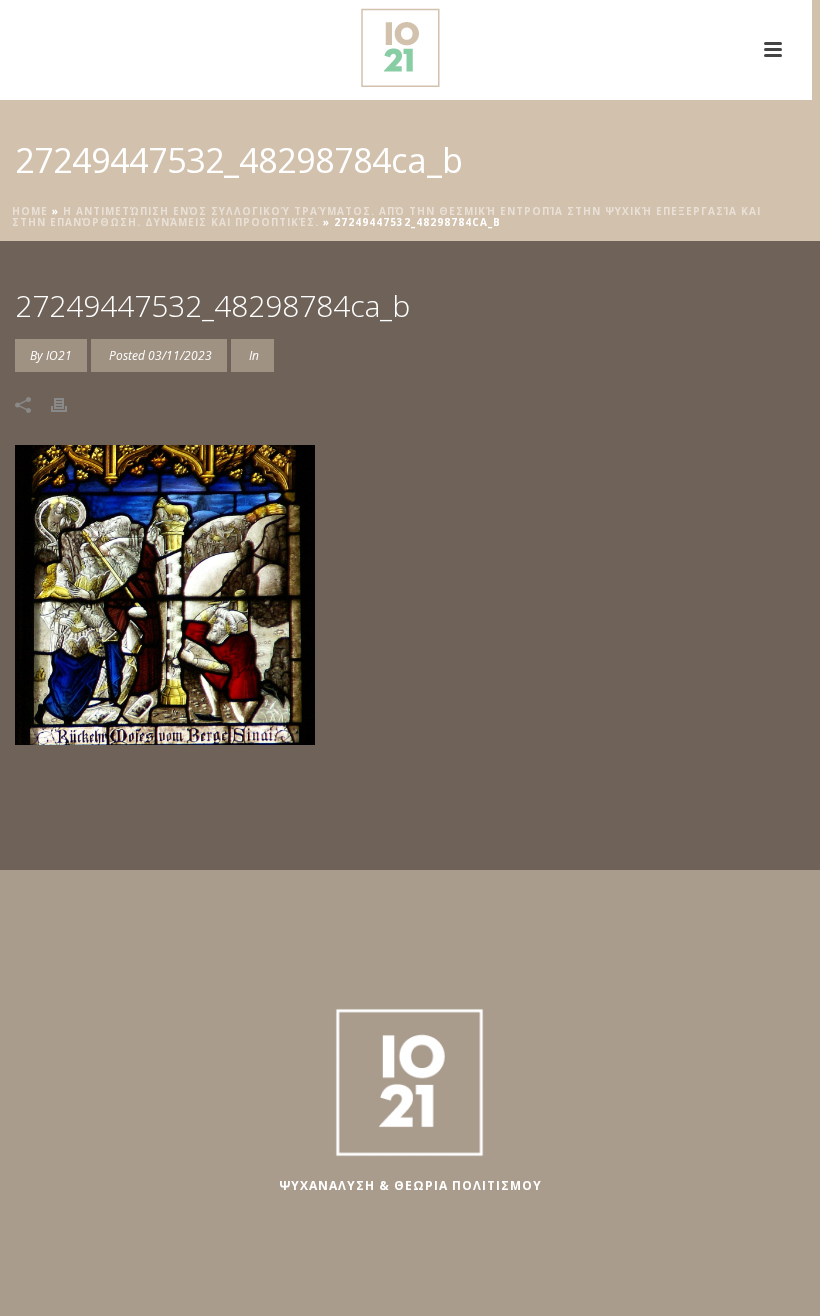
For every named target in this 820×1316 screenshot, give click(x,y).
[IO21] (406, 45)
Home (30, 211)
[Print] (69, 403)
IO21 (59, 355)
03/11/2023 (180, 355)
